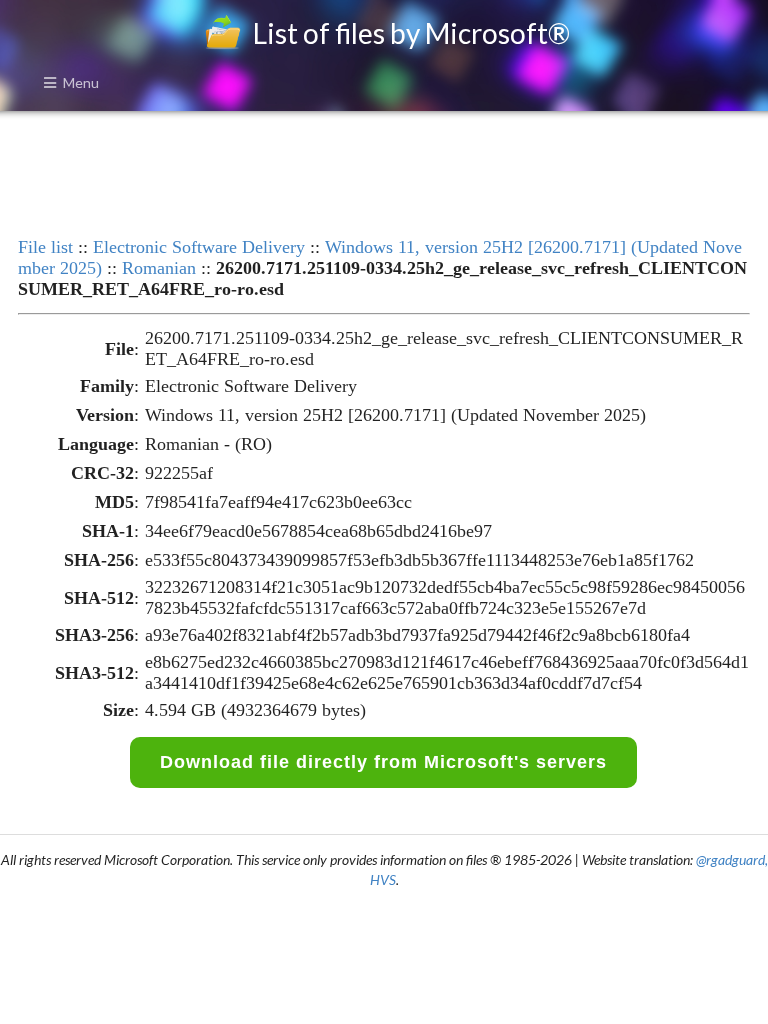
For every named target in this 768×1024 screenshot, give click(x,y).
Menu (81, 82)
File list (45, 247)
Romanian (159, 268)
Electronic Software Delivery (199, 247)
